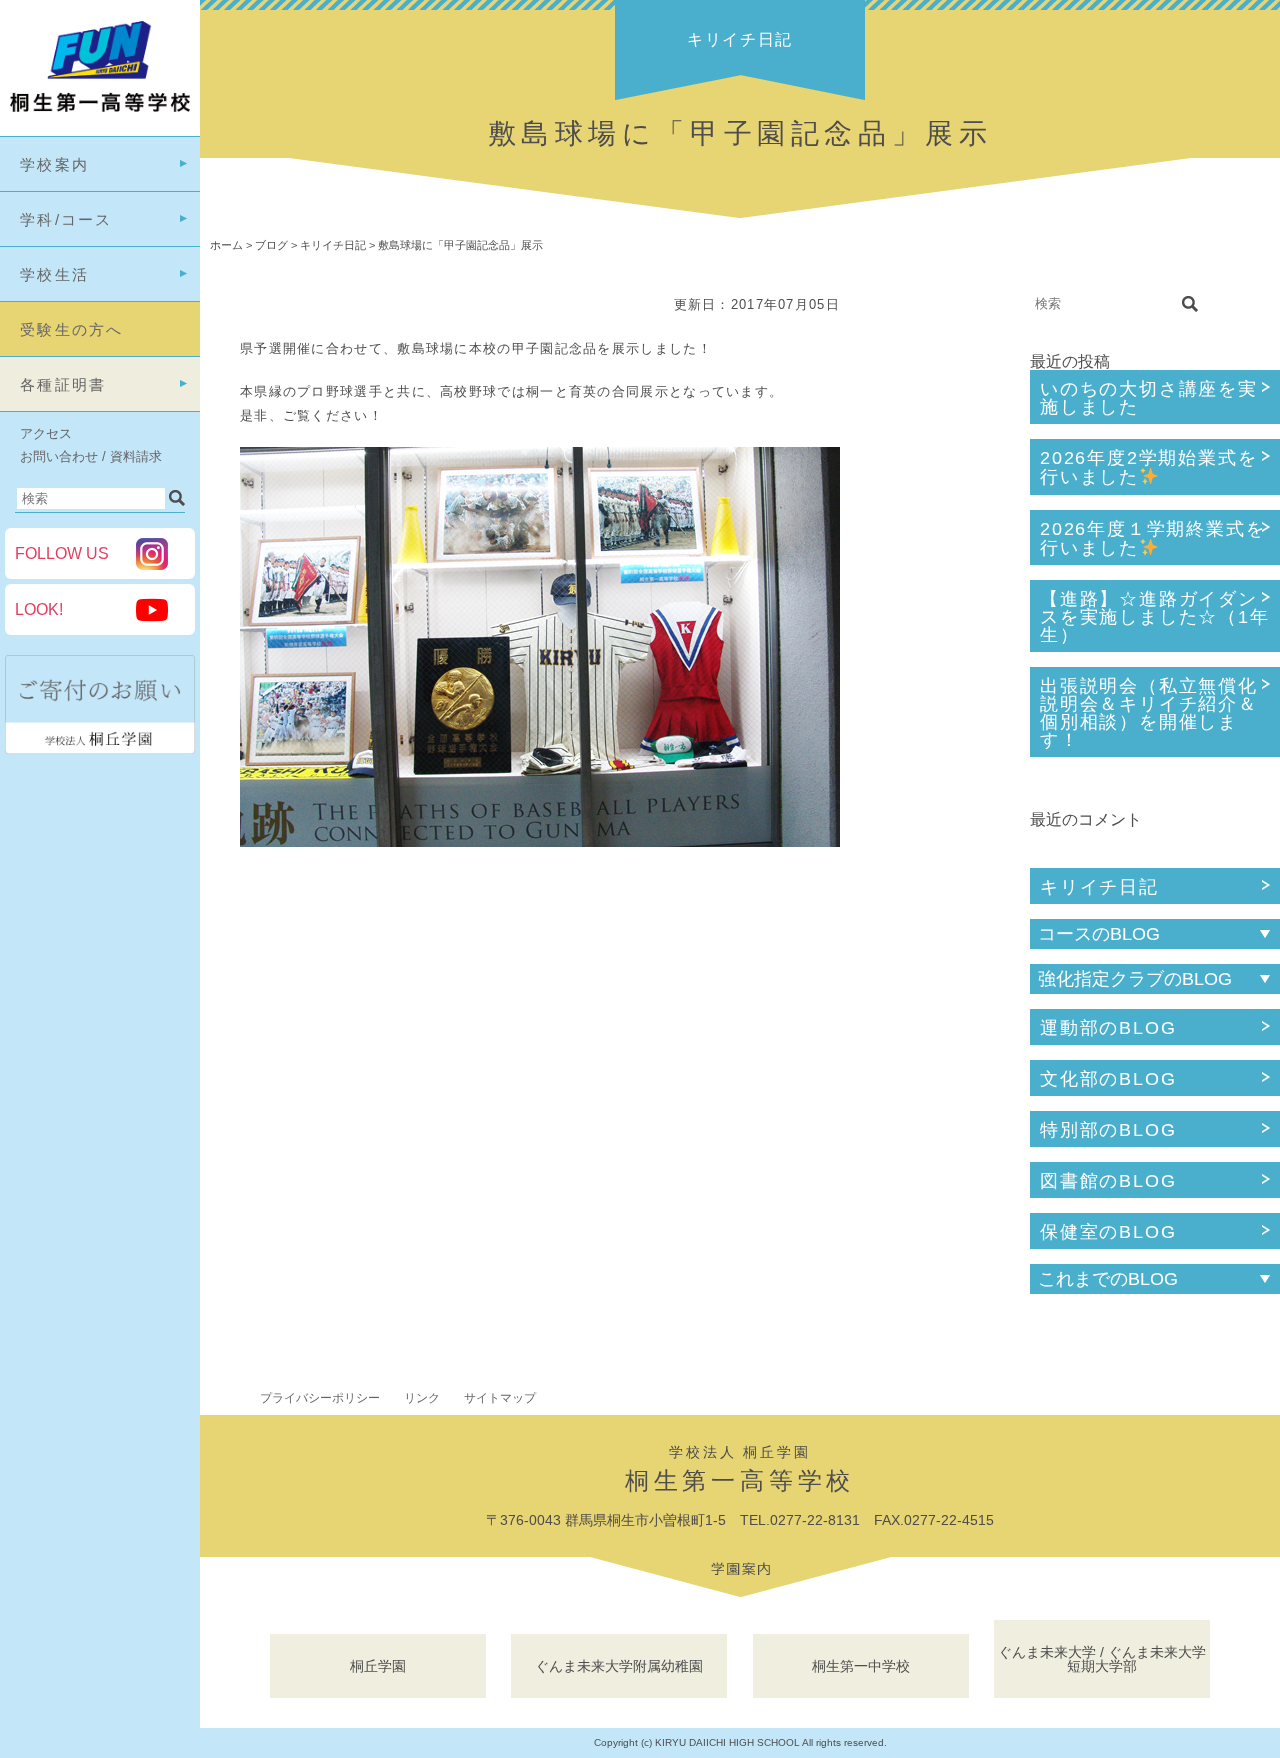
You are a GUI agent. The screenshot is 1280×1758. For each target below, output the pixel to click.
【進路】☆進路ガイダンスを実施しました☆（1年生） (1155, 617)
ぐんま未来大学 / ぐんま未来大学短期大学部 (1102, 1659)
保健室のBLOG (1108, 1232)
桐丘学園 (378, 1666)
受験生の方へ (72, 329)
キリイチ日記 (1099, 887)
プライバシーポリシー (320, 1398)
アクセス (46, 433)
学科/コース (66, 219)
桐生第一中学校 (861, 1666)
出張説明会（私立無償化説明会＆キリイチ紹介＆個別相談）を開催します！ (1149, 713)
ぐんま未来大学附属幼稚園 (619, 1666)
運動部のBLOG (1108, 1028)
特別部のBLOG (1108, 1130)
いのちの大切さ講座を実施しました (1149, 398)
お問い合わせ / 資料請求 (91, 456)
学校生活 (54, 274)
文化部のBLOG (1108, 1079)
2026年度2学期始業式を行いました (1148, 467)
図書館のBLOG (1108, 1181)
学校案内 (54, 164)
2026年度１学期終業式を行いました (1152, 538)
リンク (422, 1398)
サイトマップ (500, 1398)
